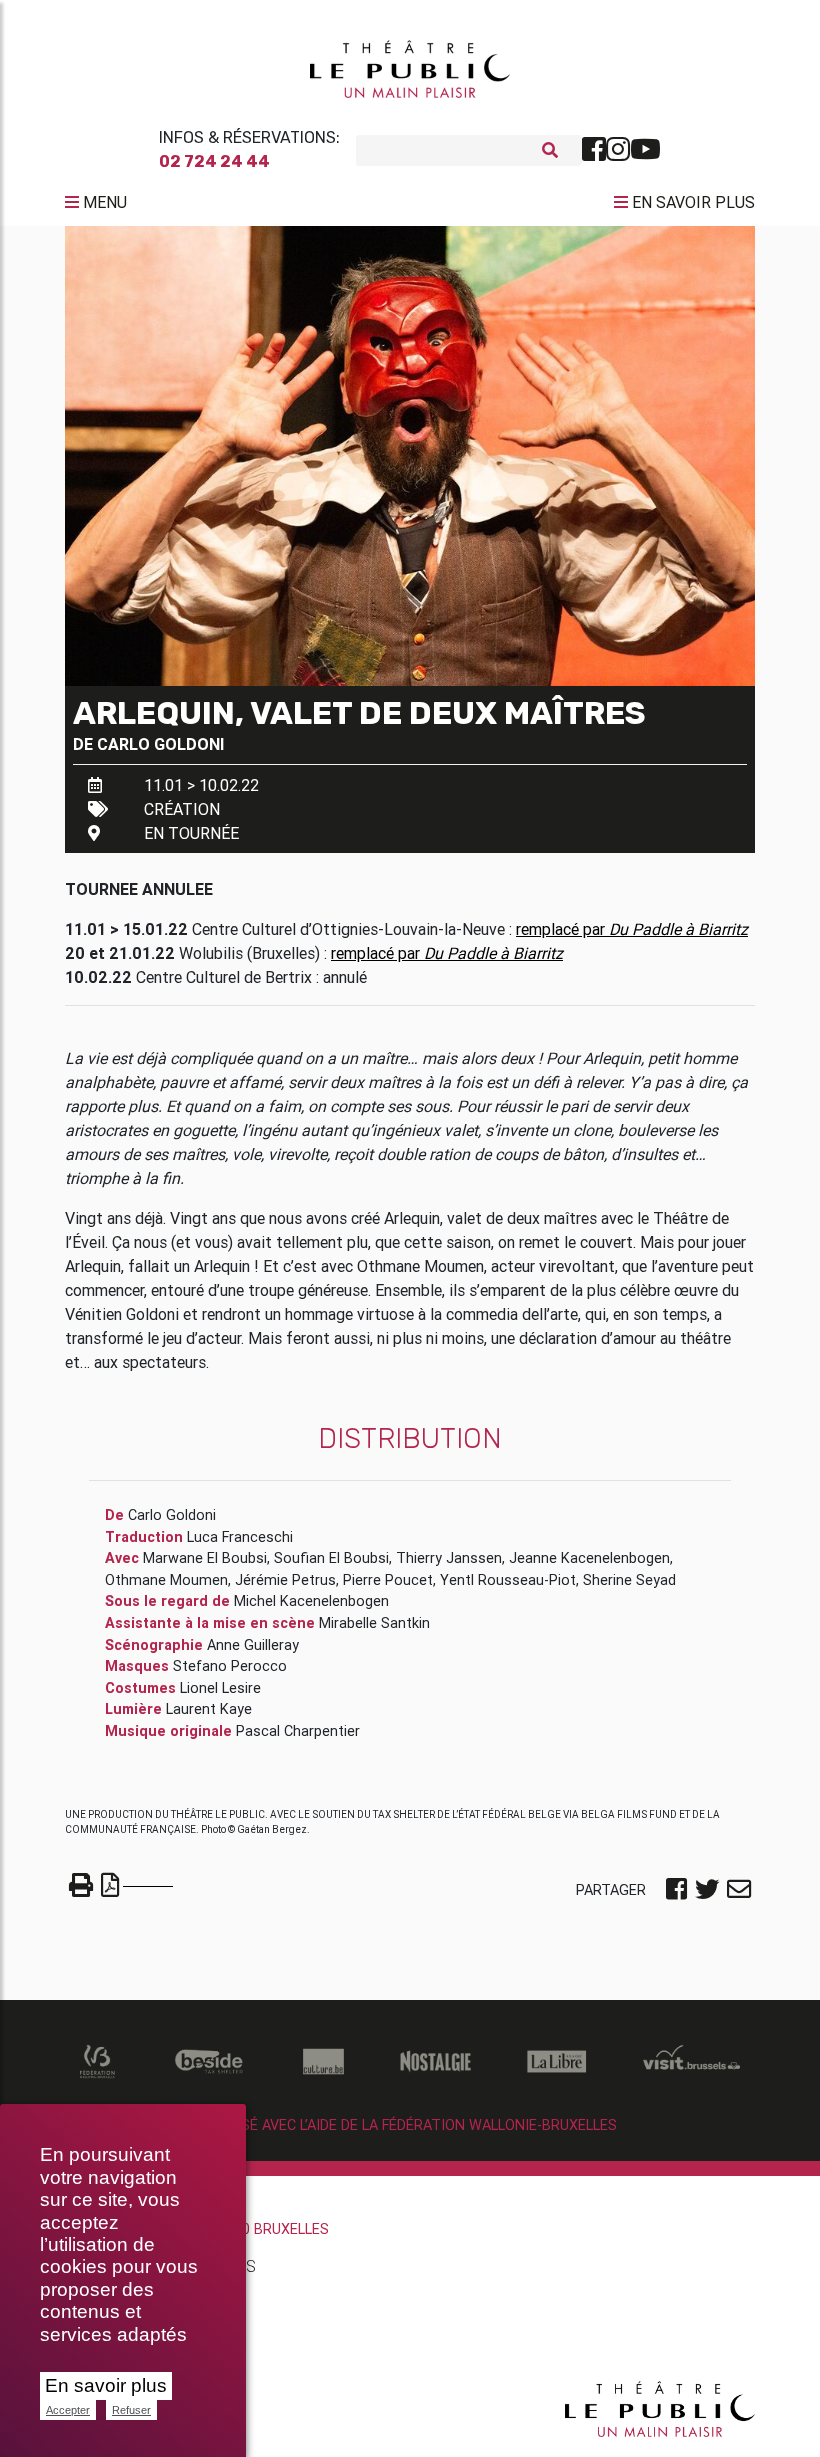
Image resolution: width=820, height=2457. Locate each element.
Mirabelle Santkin (374, 1623)
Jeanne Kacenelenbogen (589, 1558)
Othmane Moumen (166, 1580)
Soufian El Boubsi (331, 1558)
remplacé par (632, 929)
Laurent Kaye (209, 1709)
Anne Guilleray (253, 1645)
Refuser (131, 2410)
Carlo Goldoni (160, 744)
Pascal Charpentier (298, 1731)
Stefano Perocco (230, 1666)
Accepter (68, 2410)
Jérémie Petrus (285, 1580)
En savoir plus (106, 2385)
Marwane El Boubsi (205, 1558)
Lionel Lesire (220, 1688)
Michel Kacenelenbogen (311, 1601)
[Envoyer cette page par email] (739, 1891)
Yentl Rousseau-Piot (508, 1580)
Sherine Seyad (629, 1580)
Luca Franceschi (240, 1537)
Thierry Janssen (449, 1558)
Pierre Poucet (388, 1580)
